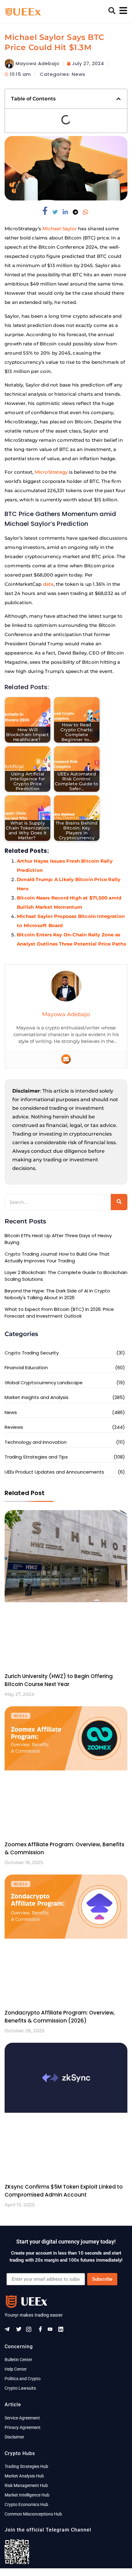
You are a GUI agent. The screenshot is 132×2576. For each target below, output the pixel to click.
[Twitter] (20, 2331)
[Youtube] (52, 2331)
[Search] (119, 1202)
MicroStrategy (51, 472)
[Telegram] (9, 2331)
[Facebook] (41, 2331)
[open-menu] (122, 12)
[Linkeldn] (63, 2331)
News (79, 74)
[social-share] (46, 211)
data (48, 584)
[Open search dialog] (112, 12)
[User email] (66, 1059)
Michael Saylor (60, 229)
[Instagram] (31, 2331)
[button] (118, 99)
